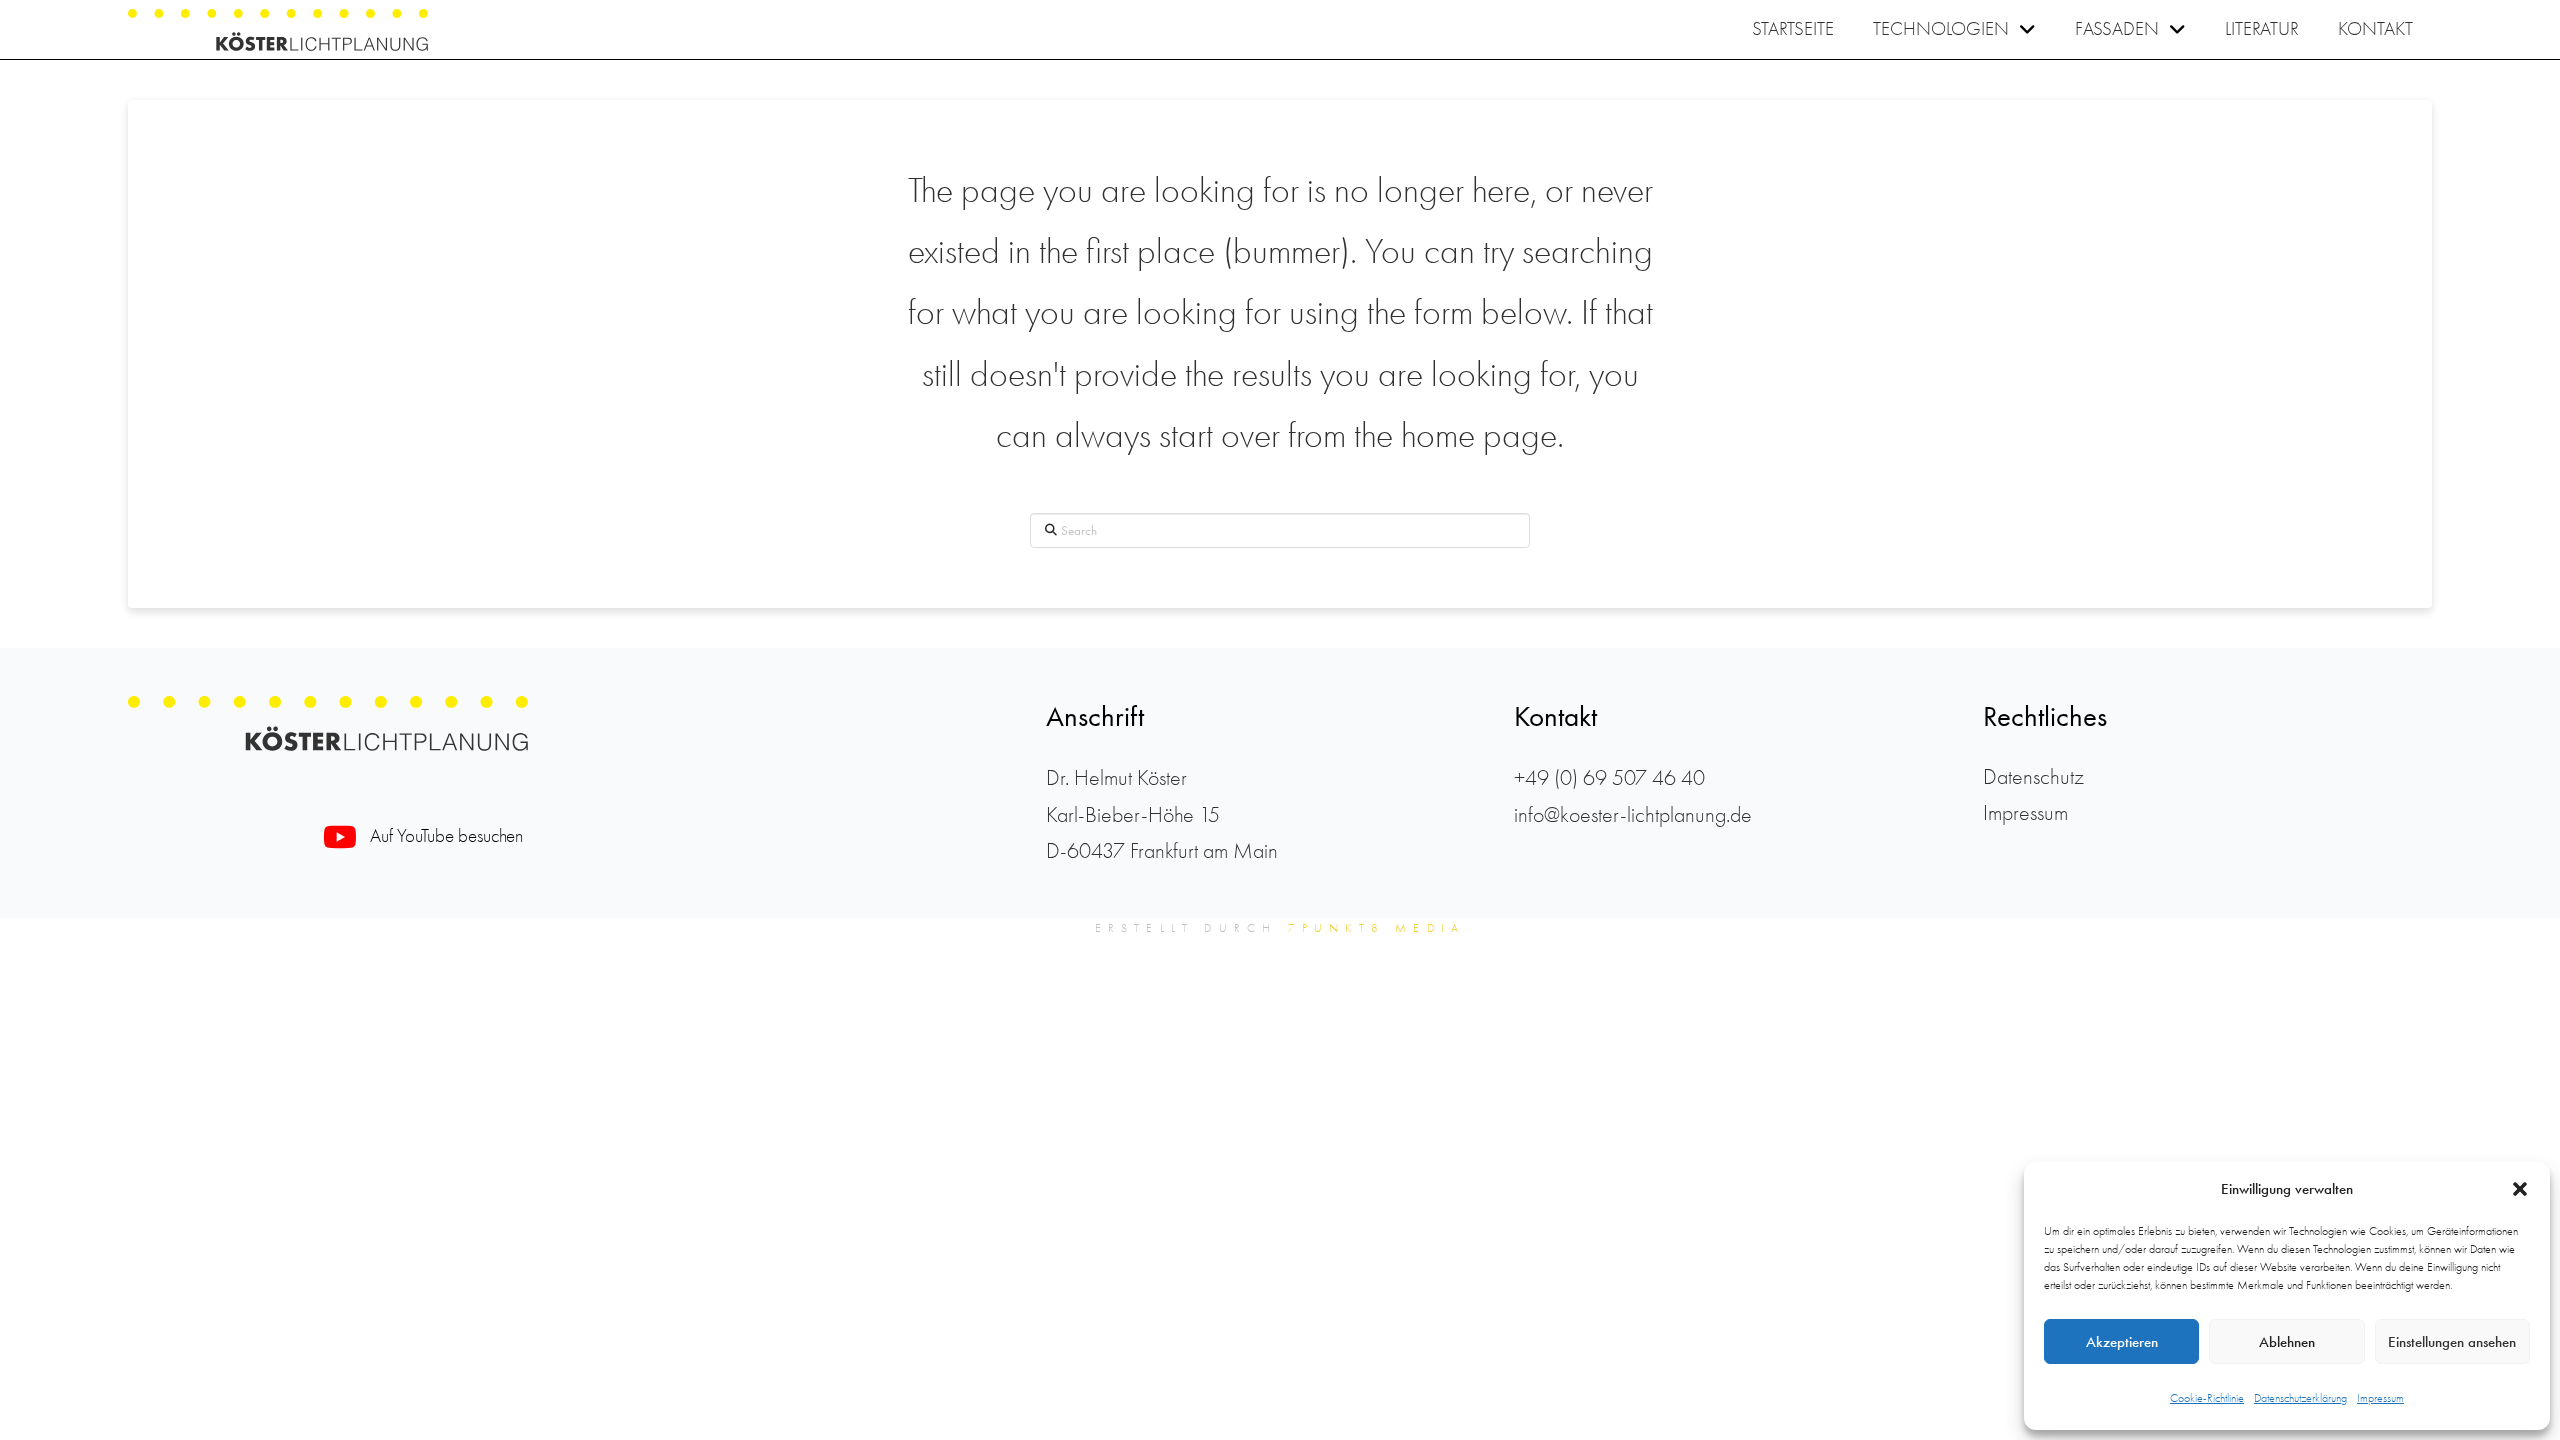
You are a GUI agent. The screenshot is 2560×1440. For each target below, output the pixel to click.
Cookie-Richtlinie (2207, 1398)
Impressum (2380, 1398)
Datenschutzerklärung (2300, 1398)
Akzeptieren (2122, 1342)
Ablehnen (2287, 1342)
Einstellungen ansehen (2452, 1342)
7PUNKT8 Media (1377, 928)
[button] (2520, 1189)
